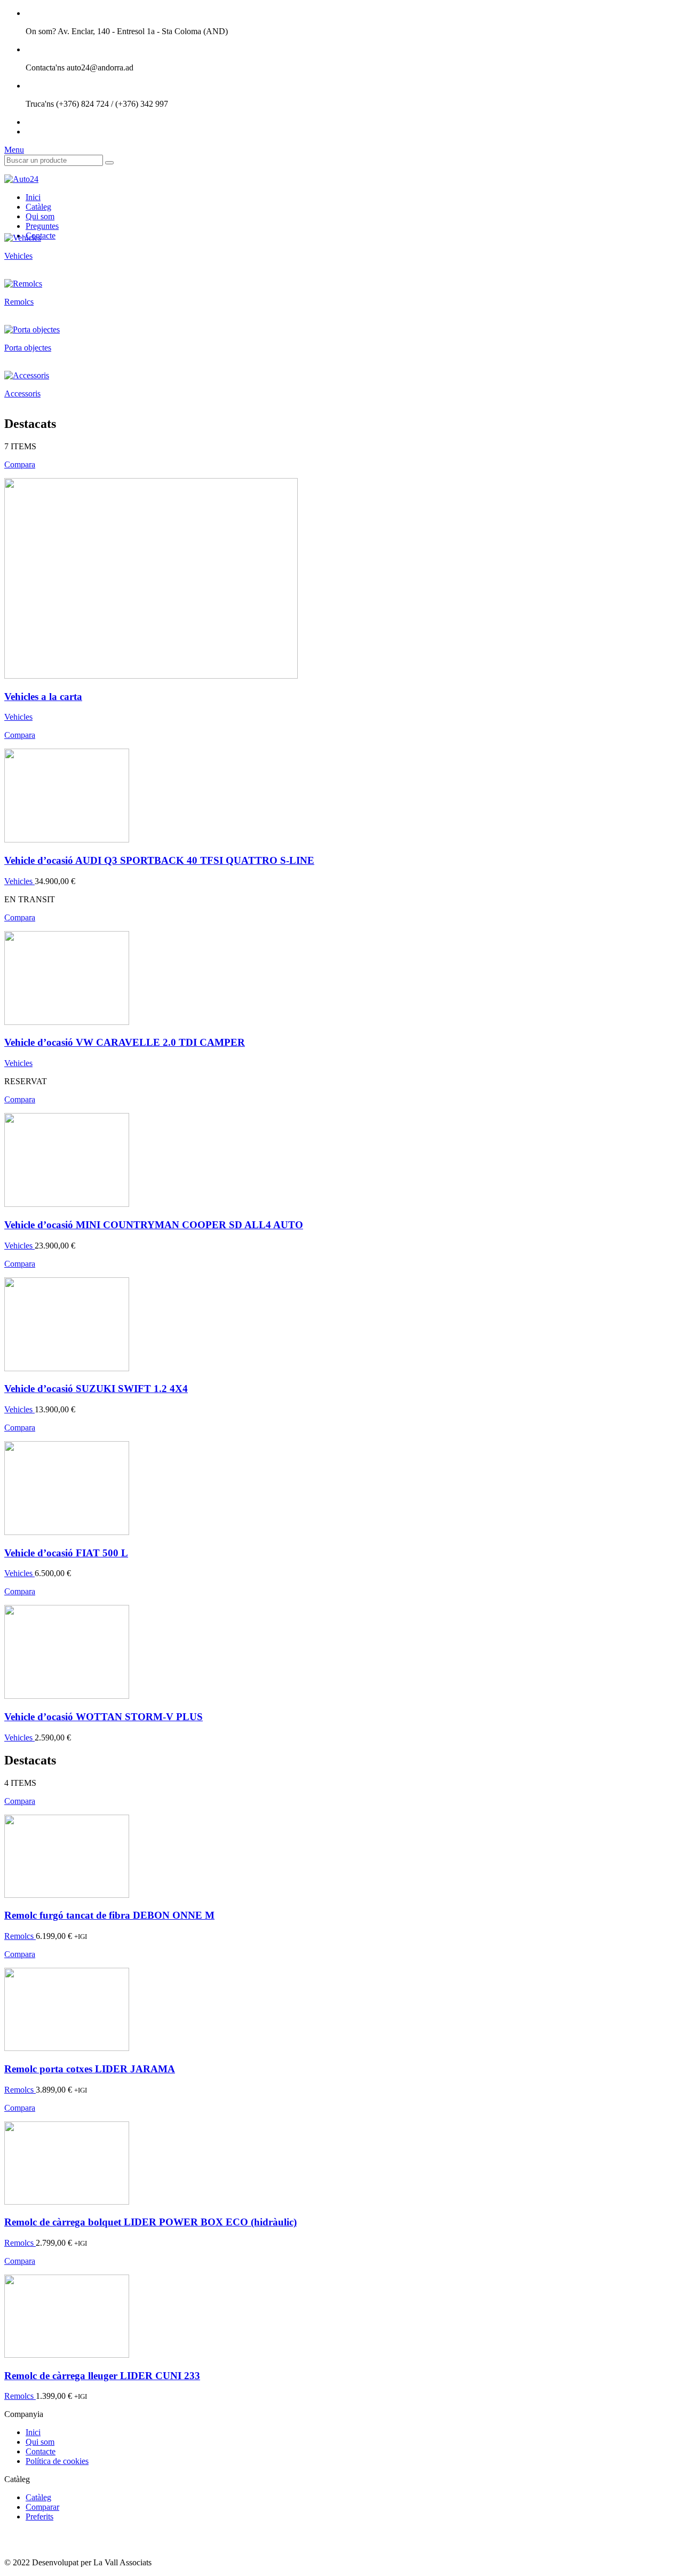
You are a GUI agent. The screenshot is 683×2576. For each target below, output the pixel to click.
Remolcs (20, 1936)
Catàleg (38, 207)
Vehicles (18, 717)
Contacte (41, 2451)
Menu (14, 150)
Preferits (39, 2517)
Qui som (40, 216)
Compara (20, 464)
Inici (33, 197)
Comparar (42, 2507)
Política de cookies (57, 2461)
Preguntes (42, 226)
